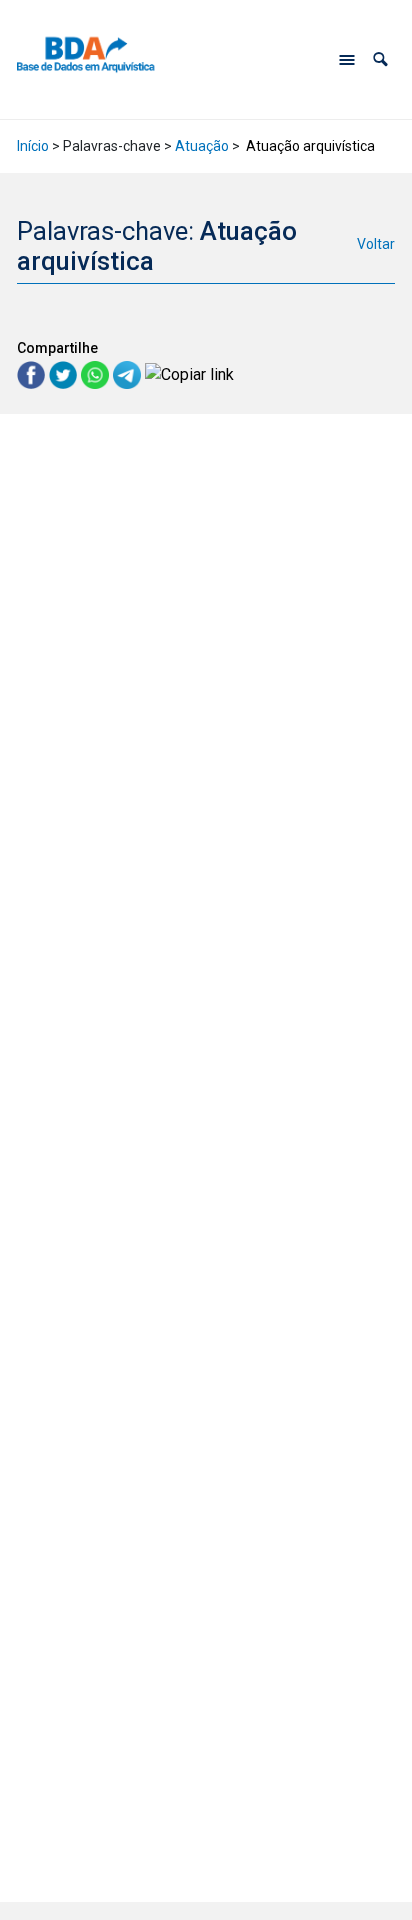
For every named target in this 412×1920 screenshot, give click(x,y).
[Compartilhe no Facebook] (33, 373)
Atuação (202, 146)
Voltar (376, 244)
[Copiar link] (189, 374)
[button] (380, 59)
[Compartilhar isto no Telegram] (129, 373)
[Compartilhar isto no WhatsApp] (97, 373)
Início (33, 146)
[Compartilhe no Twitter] (65, 373)
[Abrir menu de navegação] (347, 60)
